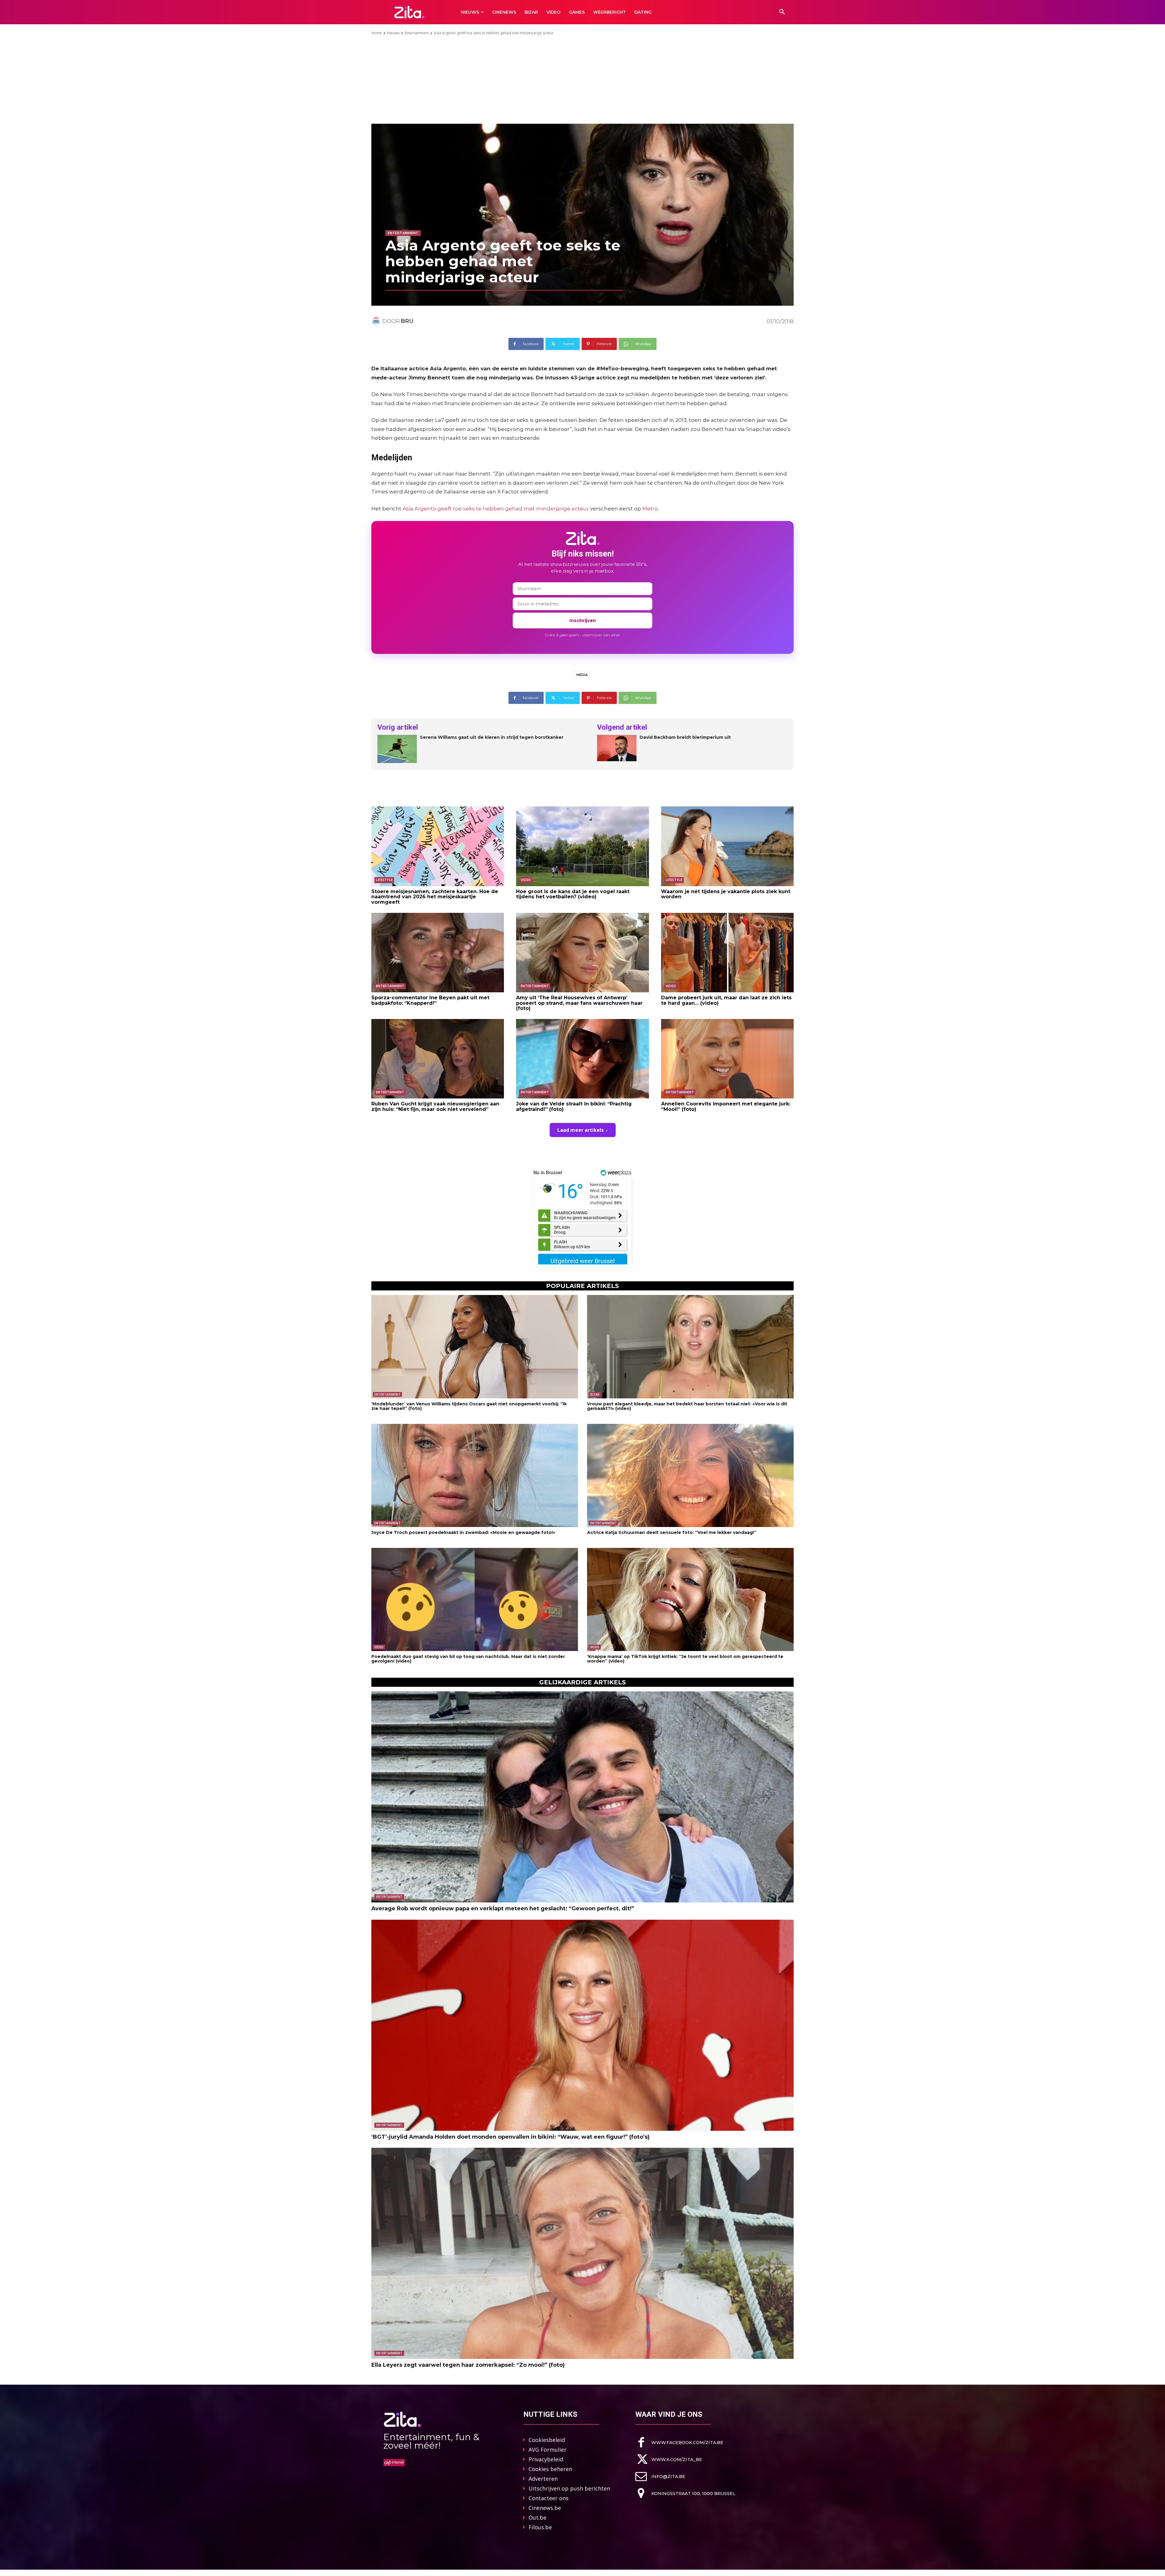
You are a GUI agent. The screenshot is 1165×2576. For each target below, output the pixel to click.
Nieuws (393, 33)
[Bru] (377, 321)
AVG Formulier (547, 2450)
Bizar (595, 1394)
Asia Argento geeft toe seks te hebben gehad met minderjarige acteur (496, 509)
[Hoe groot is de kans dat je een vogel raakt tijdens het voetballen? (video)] (582, 846)
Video (526, 880)
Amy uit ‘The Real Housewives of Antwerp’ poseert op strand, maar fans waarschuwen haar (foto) (579, 1003)
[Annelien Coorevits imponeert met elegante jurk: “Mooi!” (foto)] (727, 1059)
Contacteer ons (549, 2498)
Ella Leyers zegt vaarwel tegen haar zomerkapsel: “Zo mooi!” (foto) (468, 2365)
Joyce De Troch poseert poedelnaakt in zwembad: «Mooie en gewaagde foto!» (463, 1532)
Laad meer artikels (581, 1130)
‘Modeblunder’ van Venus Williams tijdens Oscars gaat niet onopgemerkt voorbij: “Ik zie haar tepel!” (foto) (469, 1406)
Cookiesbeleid (547, 2440)
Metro (650, 509)
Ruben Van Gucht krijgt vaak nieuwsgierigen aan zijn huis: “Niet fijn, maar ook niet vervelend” (435, 1106)
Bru (407, 321)
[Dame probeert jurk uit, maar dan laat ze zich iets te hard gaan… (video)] (727, 953)
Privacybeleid (546, 2459)
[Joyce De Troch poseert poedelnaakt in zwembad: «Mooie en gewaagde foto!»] (475, 1476)
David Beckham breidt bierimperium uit (685, 737)
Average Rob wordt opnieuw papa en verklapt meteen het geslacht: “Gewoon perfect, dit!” (503, 1908)
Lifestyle (384, 880)
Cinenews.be (545, 2508)
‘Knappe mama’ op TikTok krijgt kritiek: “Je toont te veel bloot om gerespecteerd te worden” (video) (685, 1659)
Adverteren (543, 2479)
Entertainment (417, 33)
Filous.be (540, 2527)
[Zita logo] (409, 12)
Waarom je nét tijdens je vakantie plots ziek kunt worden (726, 894)
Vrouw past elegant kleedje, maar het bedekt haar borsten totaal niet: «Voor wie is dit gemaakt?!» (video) (687, 1406)
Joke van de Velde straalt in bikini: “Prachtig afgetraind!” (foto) (574, 1106)
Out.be (537, 2517)
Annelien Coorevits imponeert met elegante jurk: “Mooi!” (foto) (726, 1106)
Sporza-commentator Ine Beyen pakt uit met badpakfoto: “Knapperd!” (430, 1000)
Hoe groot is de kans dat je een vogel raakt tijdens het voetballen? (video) (573, 894)
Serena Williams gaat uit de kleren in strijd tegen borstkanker (492, 737)
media (582, 675)
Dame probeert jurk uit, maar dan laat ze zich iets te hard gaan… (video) (726, 1000)
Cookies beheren (550, 2469)
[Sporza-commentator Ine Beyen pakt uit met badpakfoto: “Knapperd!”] (438, 953)
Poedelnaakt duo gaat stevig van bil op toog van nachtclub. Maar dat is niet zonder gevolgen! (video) (468, 1659)
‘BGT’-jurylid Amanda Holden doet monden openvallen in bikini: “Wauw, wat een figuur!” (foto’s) (510, 2137)
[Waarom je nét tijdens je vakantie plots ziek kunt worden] (727, 846)
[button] (782, 12)
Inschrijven (583, 620)
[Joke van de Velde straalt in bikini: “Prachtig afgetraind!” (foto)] (582, 1059)
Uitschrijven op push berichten (569, 2488)
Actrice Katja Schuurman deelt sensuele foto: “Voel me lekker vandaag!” (672, 1532)
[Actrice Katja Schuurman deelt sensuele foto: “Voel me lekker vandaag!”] (690, 1476)
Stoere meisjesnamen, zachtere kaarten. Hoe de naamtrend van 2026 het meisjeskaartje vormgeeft (435, 897)
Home (377, 33)
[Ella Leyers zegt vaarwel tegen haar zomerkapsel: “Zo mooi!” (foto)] (582, 2253)
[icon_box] (679, 2442)
